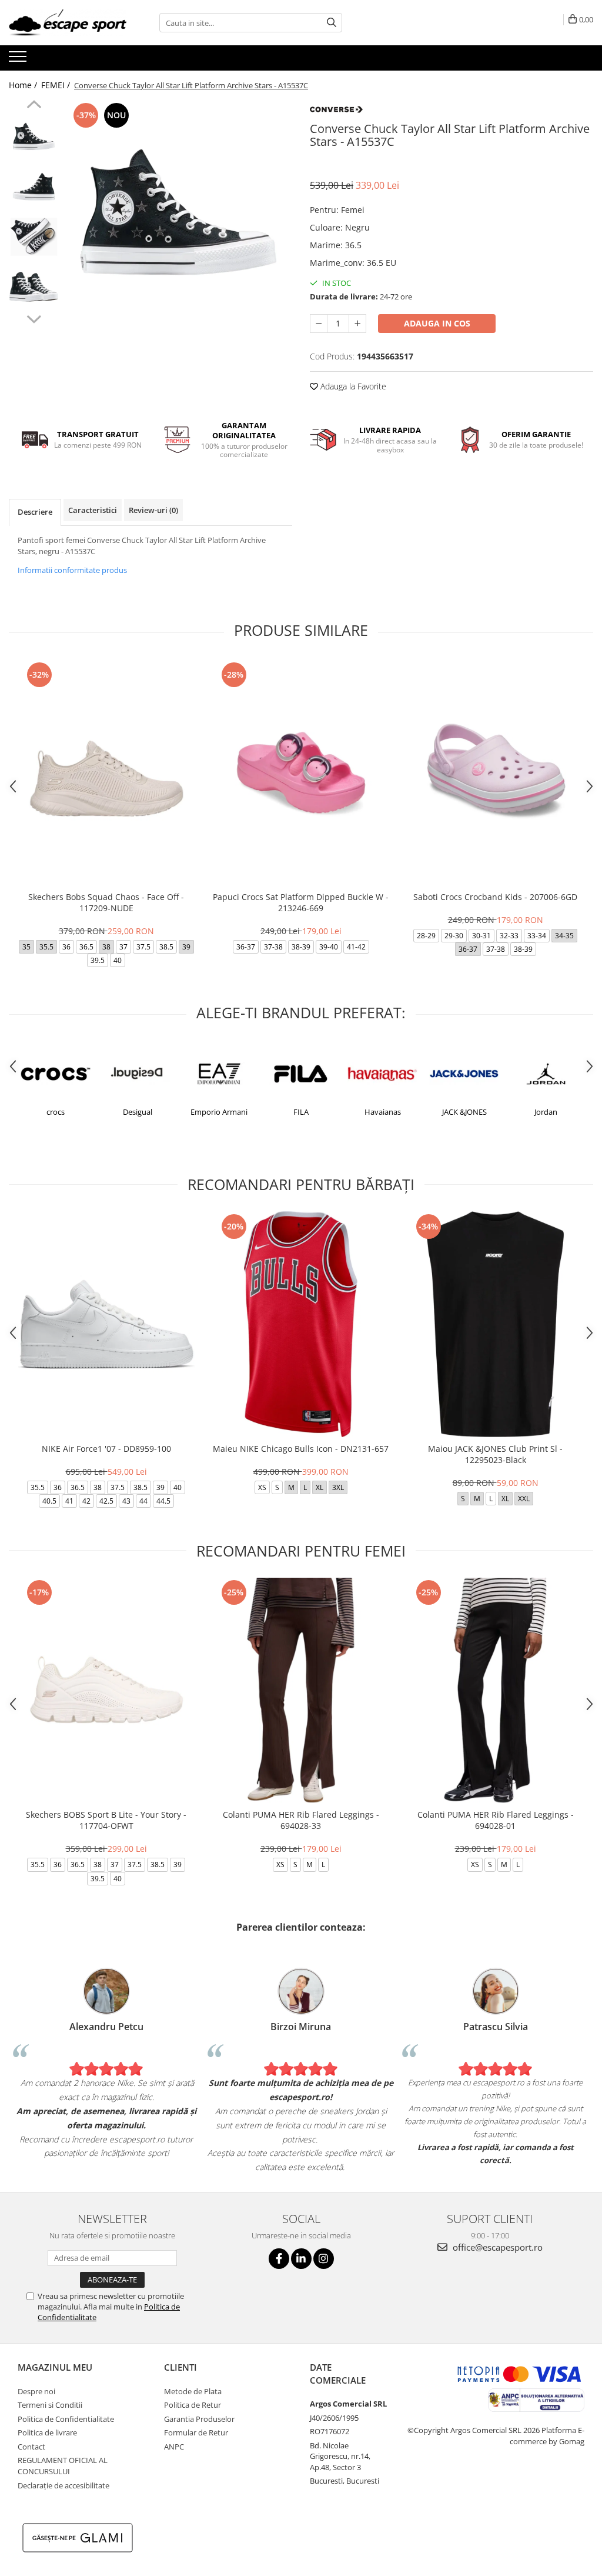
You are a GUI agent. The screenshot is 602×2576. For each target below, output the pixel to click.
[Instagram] (324, 2259)
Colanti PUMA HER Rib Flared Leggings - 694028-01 (496, 1820)
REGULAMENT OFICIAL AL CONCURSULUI (63, 2466)
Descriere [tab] (35, 512)
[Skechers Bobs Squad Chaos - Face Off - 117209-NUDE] (106, 772)
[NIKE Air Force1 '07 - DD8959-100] (106, 1324)
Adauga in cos (437, 323)
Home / (24, 85)
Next (34, 318)
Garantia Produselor (199, 2419)
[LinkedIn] (301, 2259)
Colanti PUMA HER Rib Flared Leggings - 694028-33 (301, 1820)
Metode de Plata (193, 2391)
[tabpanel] (178, 214)
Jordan (546, 1112)
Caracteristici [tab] (93, 510)
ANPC (174, 2447)
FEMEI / (57, 85)
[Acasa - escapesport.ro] (68, 23)
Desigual (138, 1112)
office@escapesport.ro (496, 2247)
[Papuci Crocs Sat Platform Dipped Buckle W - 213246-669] (301, 772)
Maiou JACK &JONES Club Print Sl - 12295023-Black (495, 1454)
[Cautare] (332, 23)
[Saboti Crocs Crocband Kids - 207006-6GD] (496, 772)
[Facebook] (279, 2259)
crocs (56, 1112)
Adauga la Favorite (352, 386)
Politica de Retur (193, 2405)
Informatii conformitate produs (72, 570)
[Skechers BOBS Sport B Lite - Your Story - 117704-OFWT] (106, 1690)
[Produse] (19, 60)
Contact (31, 2447)
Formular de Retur (196, 2432)
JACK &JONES (464, 1112)
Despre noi (36, 2391)
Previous (34, 106)
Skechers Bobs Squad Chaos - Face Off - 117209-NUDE (106, 902)
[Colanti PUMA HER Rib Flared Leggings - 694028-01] (496, 1690)
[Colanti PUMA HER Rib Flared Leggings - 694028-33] (301, 1690)
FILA (301, 1112)
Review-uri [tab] (153, 510)
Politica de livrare (47, 2432)
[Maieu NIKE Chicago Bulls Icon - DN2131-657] (301, 1324)
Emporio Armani (219, 1112)
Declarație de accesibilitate (63, 2485)
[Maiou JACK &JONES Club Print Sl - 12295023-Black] (496, 1324)
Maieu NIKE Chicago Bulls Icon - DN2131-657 (301, 1449)
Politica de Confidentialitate (66, 2419)
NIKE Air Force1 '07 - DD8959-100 (106, 1449)
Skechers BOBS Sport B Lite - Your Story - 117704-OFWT (106, 1820)
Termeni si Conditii (50, 2405)
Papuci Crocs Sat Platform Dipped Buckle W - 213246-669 (301, 902)
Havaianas (383, 1112)
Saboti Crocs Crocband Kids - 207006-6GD (495, 897)
